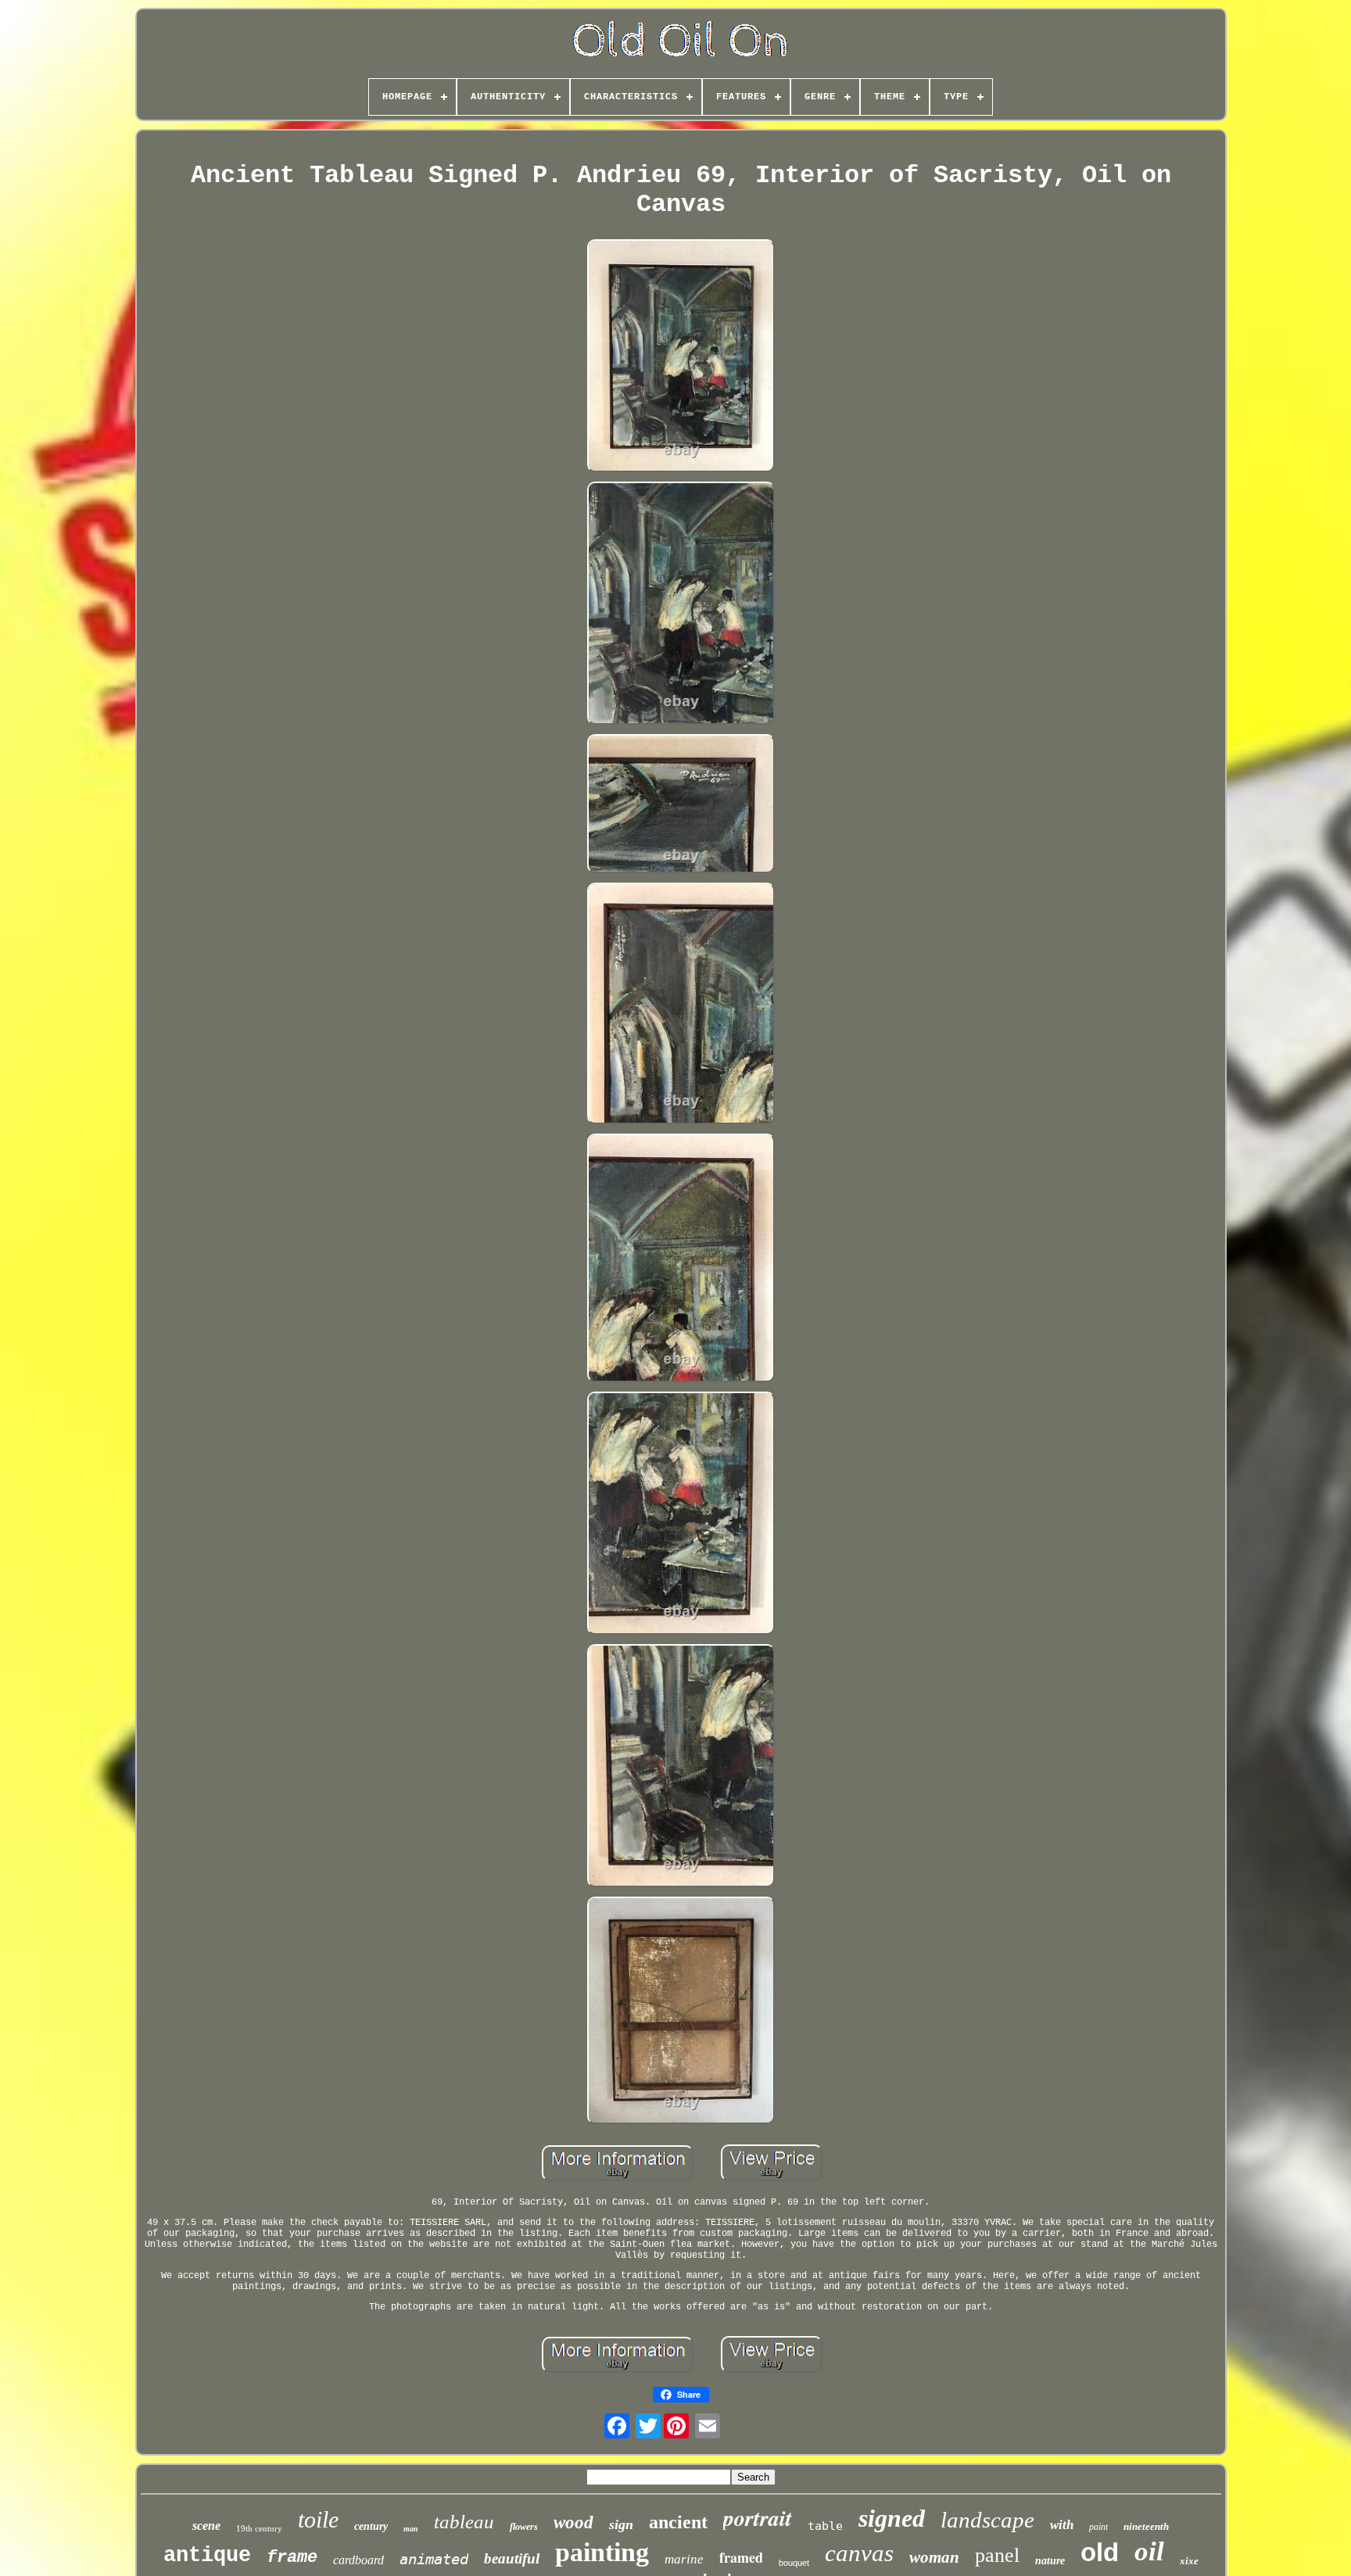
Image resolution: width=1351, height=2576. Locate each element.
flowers (524, 2527)
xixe (1189, 2561)
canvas (859, 2553)
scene (206, 2526)
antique (207, 2556)
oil (1149, 2551)
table (825, 2526)
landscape (987, 2520)
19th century (259, 2528)
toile (318, 2519)
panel (997, 2555)
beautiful (512, 2558)
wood (573, 2522)
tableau (464, 2522)
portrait (758, 2518)
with (1062, 2525)
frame (292, 2558)
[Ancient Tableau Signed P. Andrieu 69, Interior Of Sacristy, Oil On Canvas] (681, 357)
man (411, 2529)
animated (434, 2559)
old (1100, 2552)
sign (621, 2524)
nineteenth (1146, 2526)
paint (1098, 2527)
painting (602, 2552)
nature (1050, 2561)
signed (892, 2518)
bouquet (794, 2563)
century (371, 2526)
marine (684, 2559)
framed (741, 2557)
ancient (678, 2522)
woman (934, 2557)
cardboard (358, 2560)
